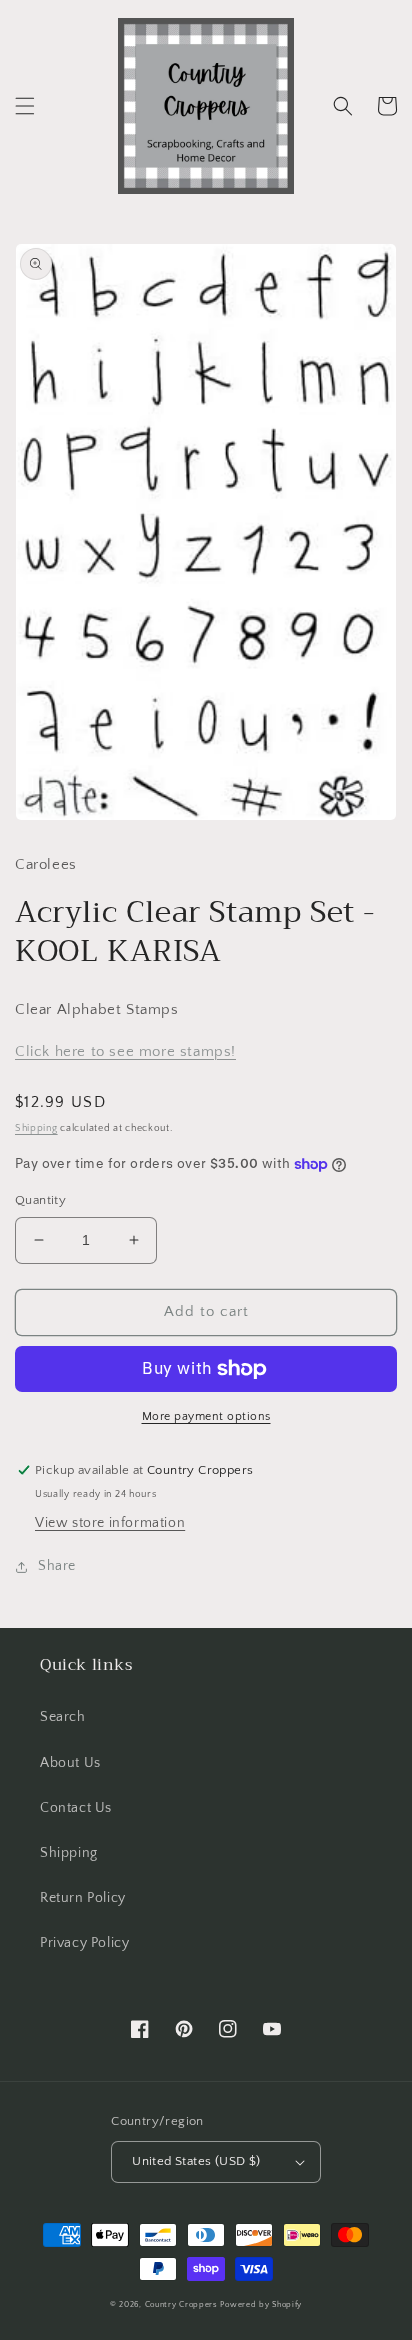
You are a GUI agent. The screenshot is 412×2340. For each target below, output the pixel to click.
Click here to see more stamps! (125, 1051)
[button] (25, 106)
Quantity (40, 1200)
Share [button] (57, 1566)
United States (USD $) (196, 2161)
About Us (70, 1763)
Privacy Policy (84, 1943)
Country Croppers (181, 2304)
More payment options (206, 1416)
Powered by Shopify (261, 2304)
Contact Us (76, 1808)
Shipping (36, 1128)
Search (63, 1717)
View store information (110, 1523)
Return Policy (83, 1898)
